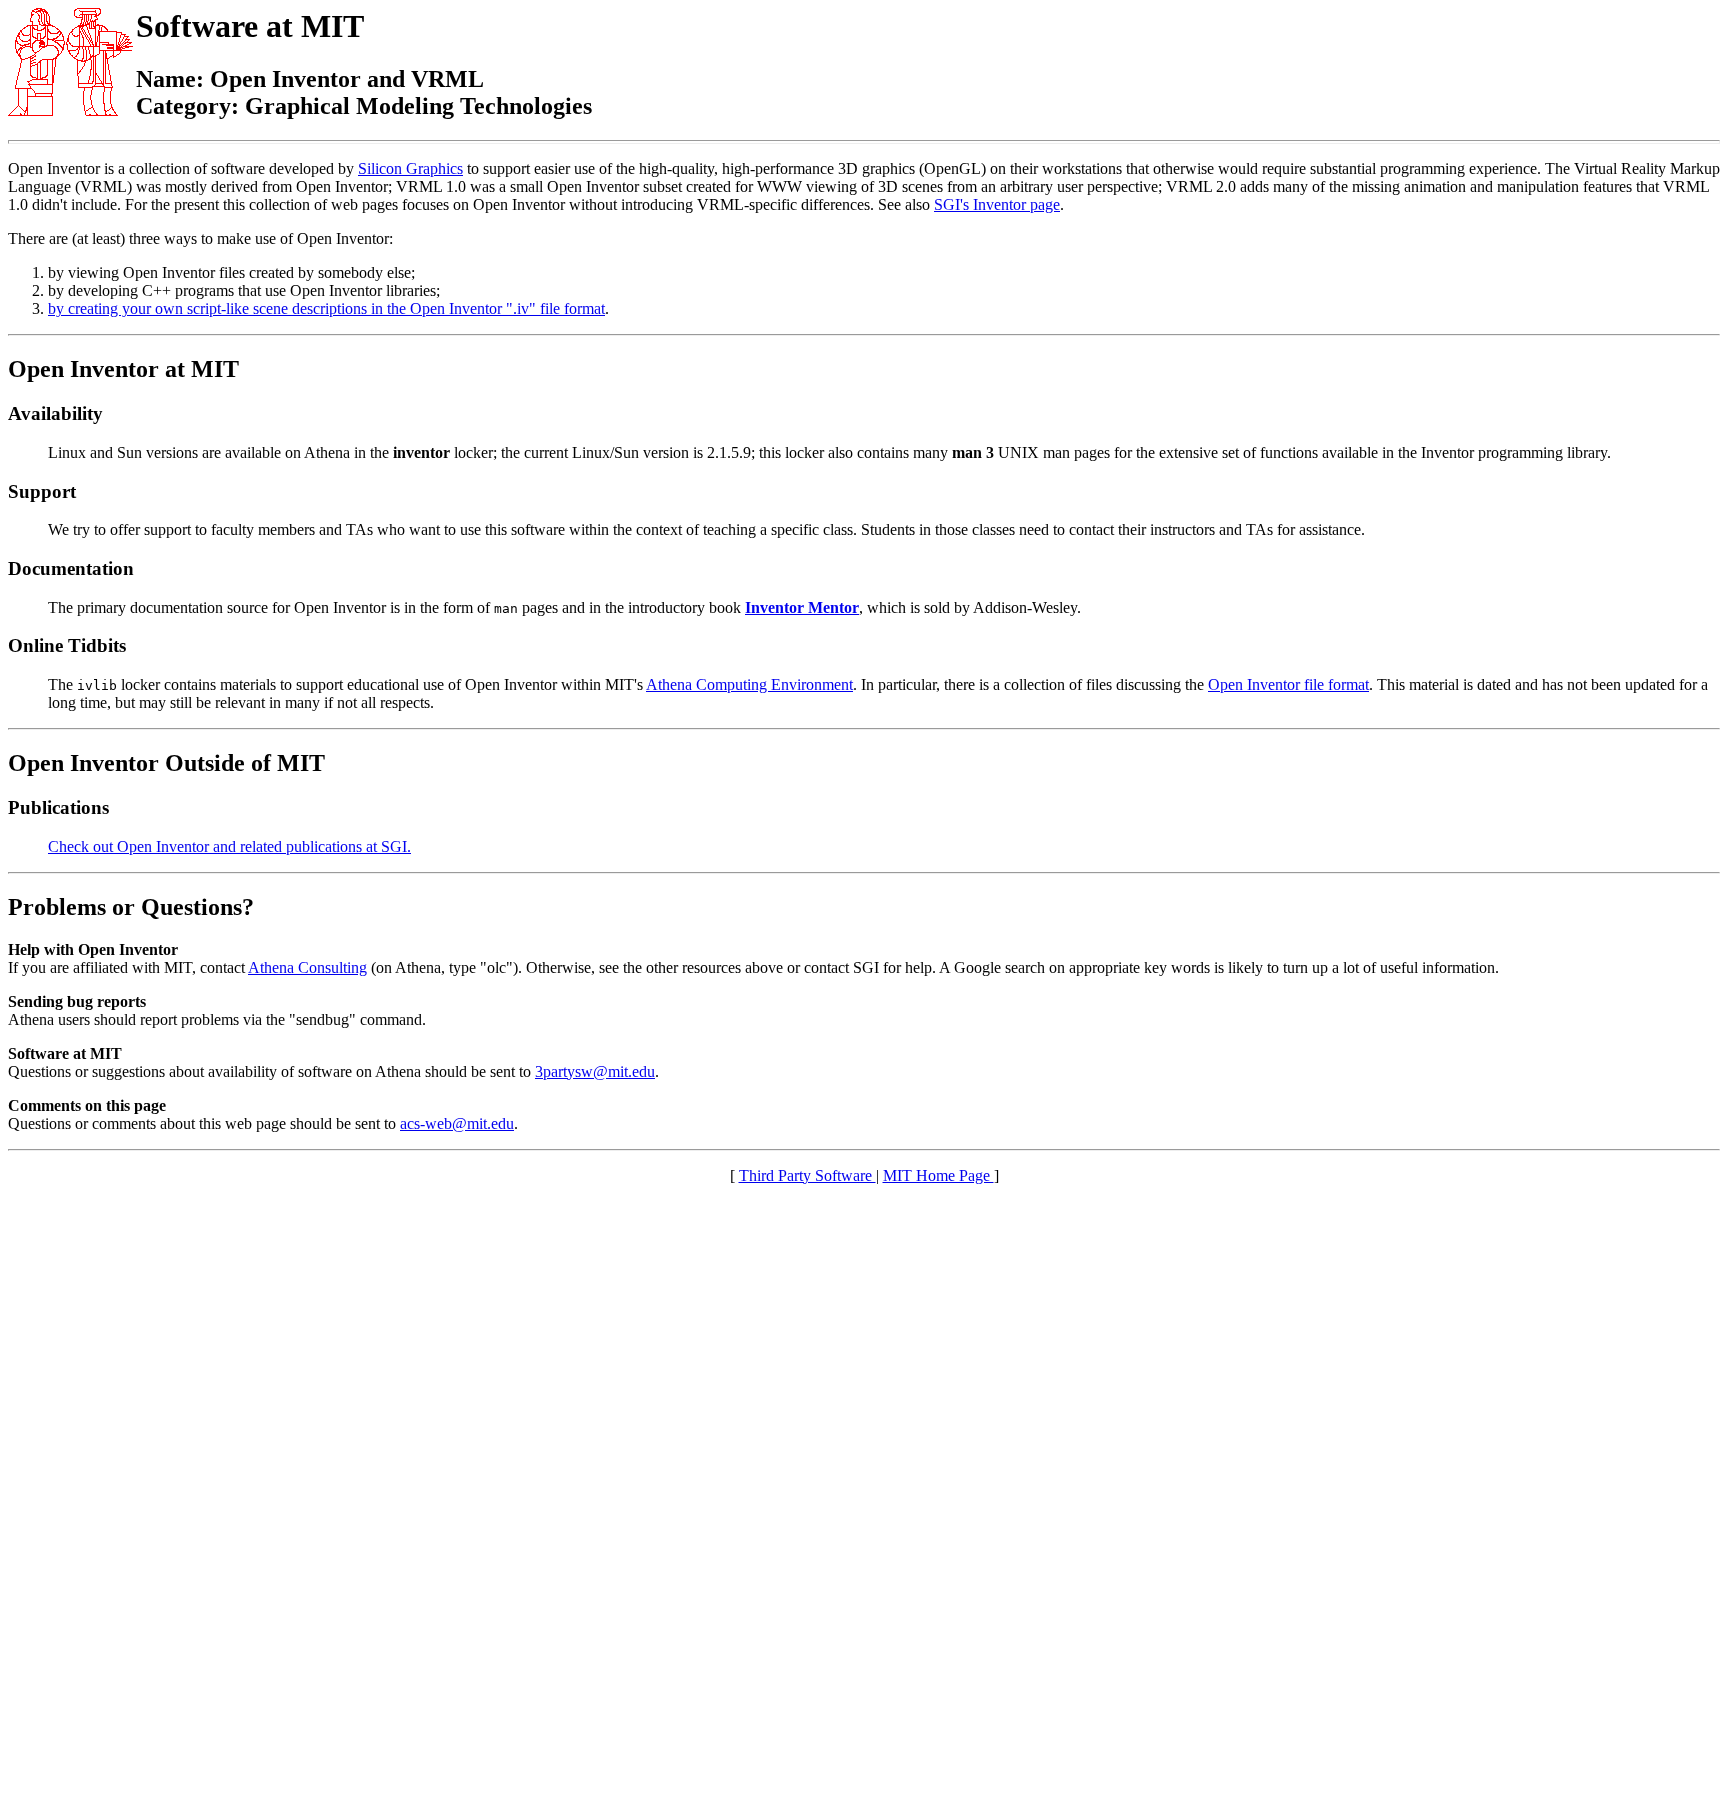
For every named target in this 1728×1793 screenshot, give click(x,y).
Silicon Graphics (410, 168)
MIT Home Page (938, 1175)
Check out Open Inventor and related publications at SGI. (229, 846)
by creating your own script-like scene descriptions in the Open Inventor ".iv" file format (326, 308)
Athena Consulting (307, 967)
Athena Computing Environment (749, 684)
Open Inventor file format (1288, 684)
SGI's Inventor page (997, 204)
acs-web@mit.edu (457, 1123)
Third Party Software (807, 1175)
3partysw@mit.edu (595, 1071)
